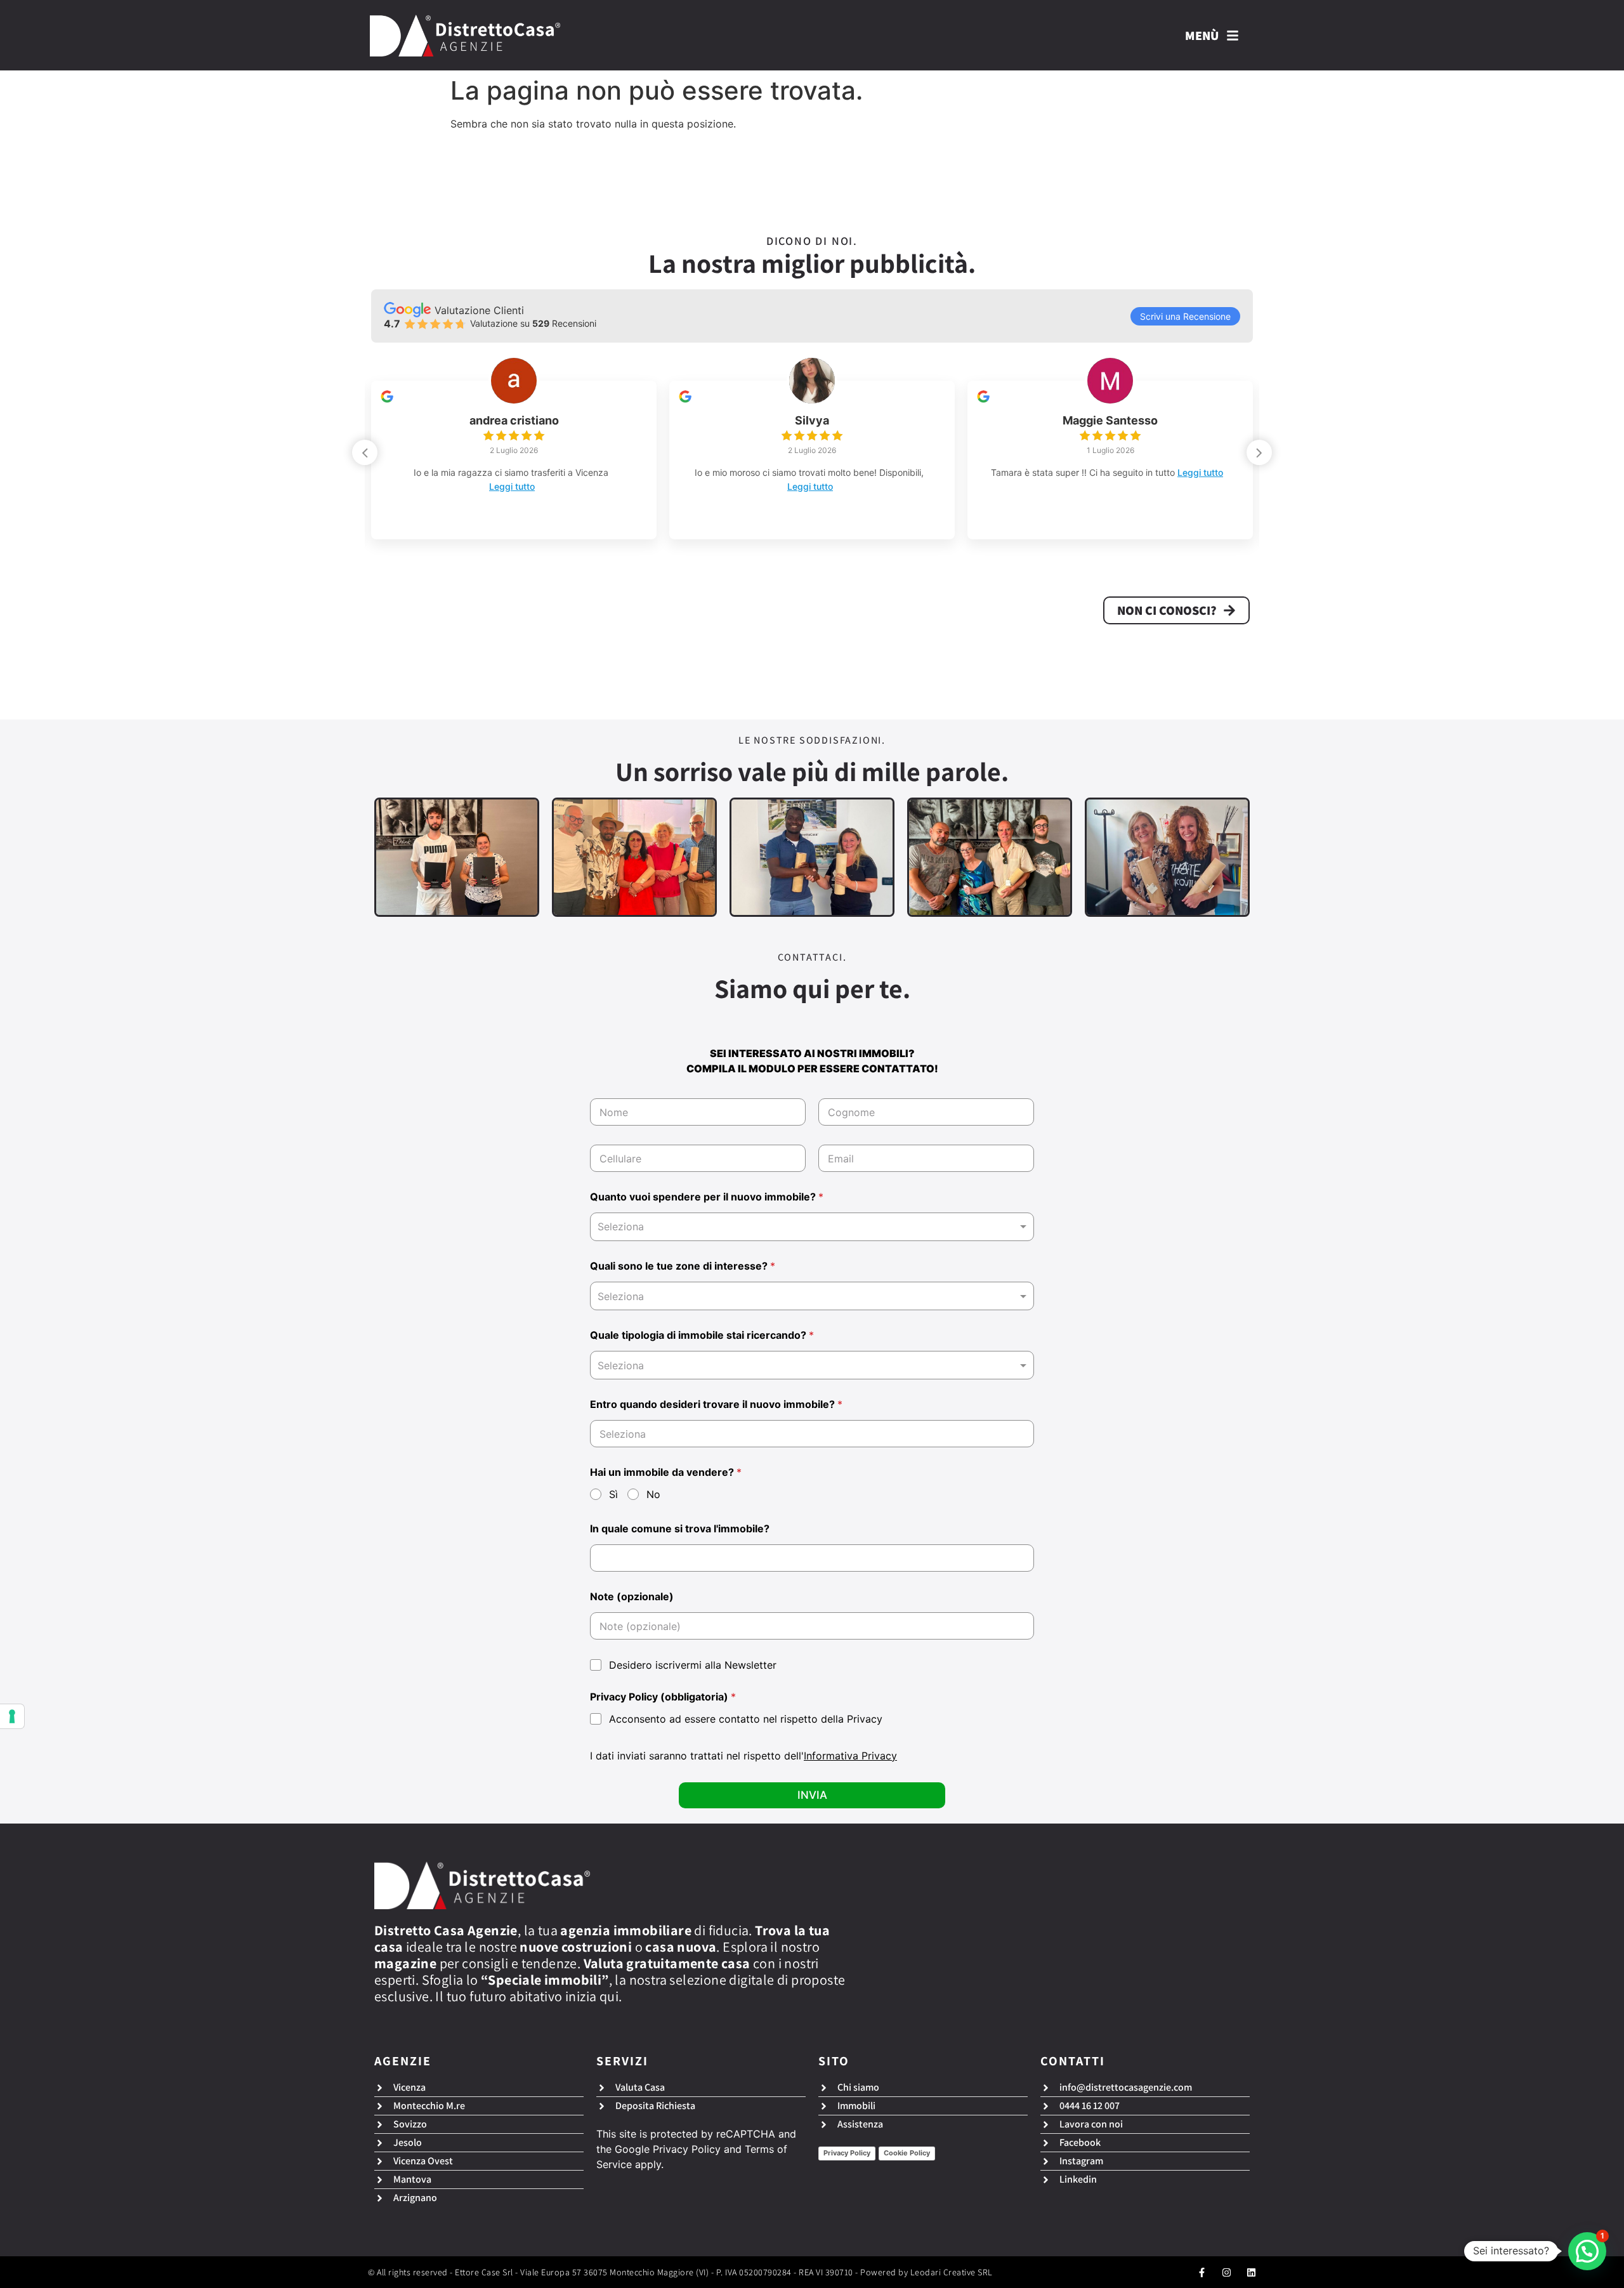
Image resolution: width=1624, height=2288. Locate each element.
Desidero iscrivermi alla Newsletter (693, 1665)
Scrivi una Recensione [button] (1185, 316)
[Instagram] (1227, 2272)
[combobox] (812, 1227)
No (653, 1494)
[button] (1259, 452)
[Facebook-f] (1202, 2272)
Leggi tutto (530, 486)
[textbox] (809, 1296)
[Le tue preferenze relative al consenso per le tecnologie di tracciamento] (12, 1716)
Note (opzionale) (632, 1597)
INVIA (812, 1795)
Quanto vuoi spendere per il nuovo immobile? (707, 1197)
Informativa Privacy (850, 1756)
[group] (514, 460)
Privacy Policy (687, 2149)
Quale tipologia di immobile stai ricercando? (702, 1335)
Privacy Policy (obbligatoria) (663, 1697)
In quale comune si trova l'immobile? (680, 1529)
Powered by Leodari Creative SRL (927, 2272)
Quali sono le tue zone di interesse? (683, 1266)
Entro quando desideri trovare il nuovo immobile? (716, 1404)
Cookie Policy (907, 2153)
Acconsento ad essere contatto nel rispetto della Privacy (746, 1719)
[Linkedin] (1251, 2272)
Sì (613, 1494)
